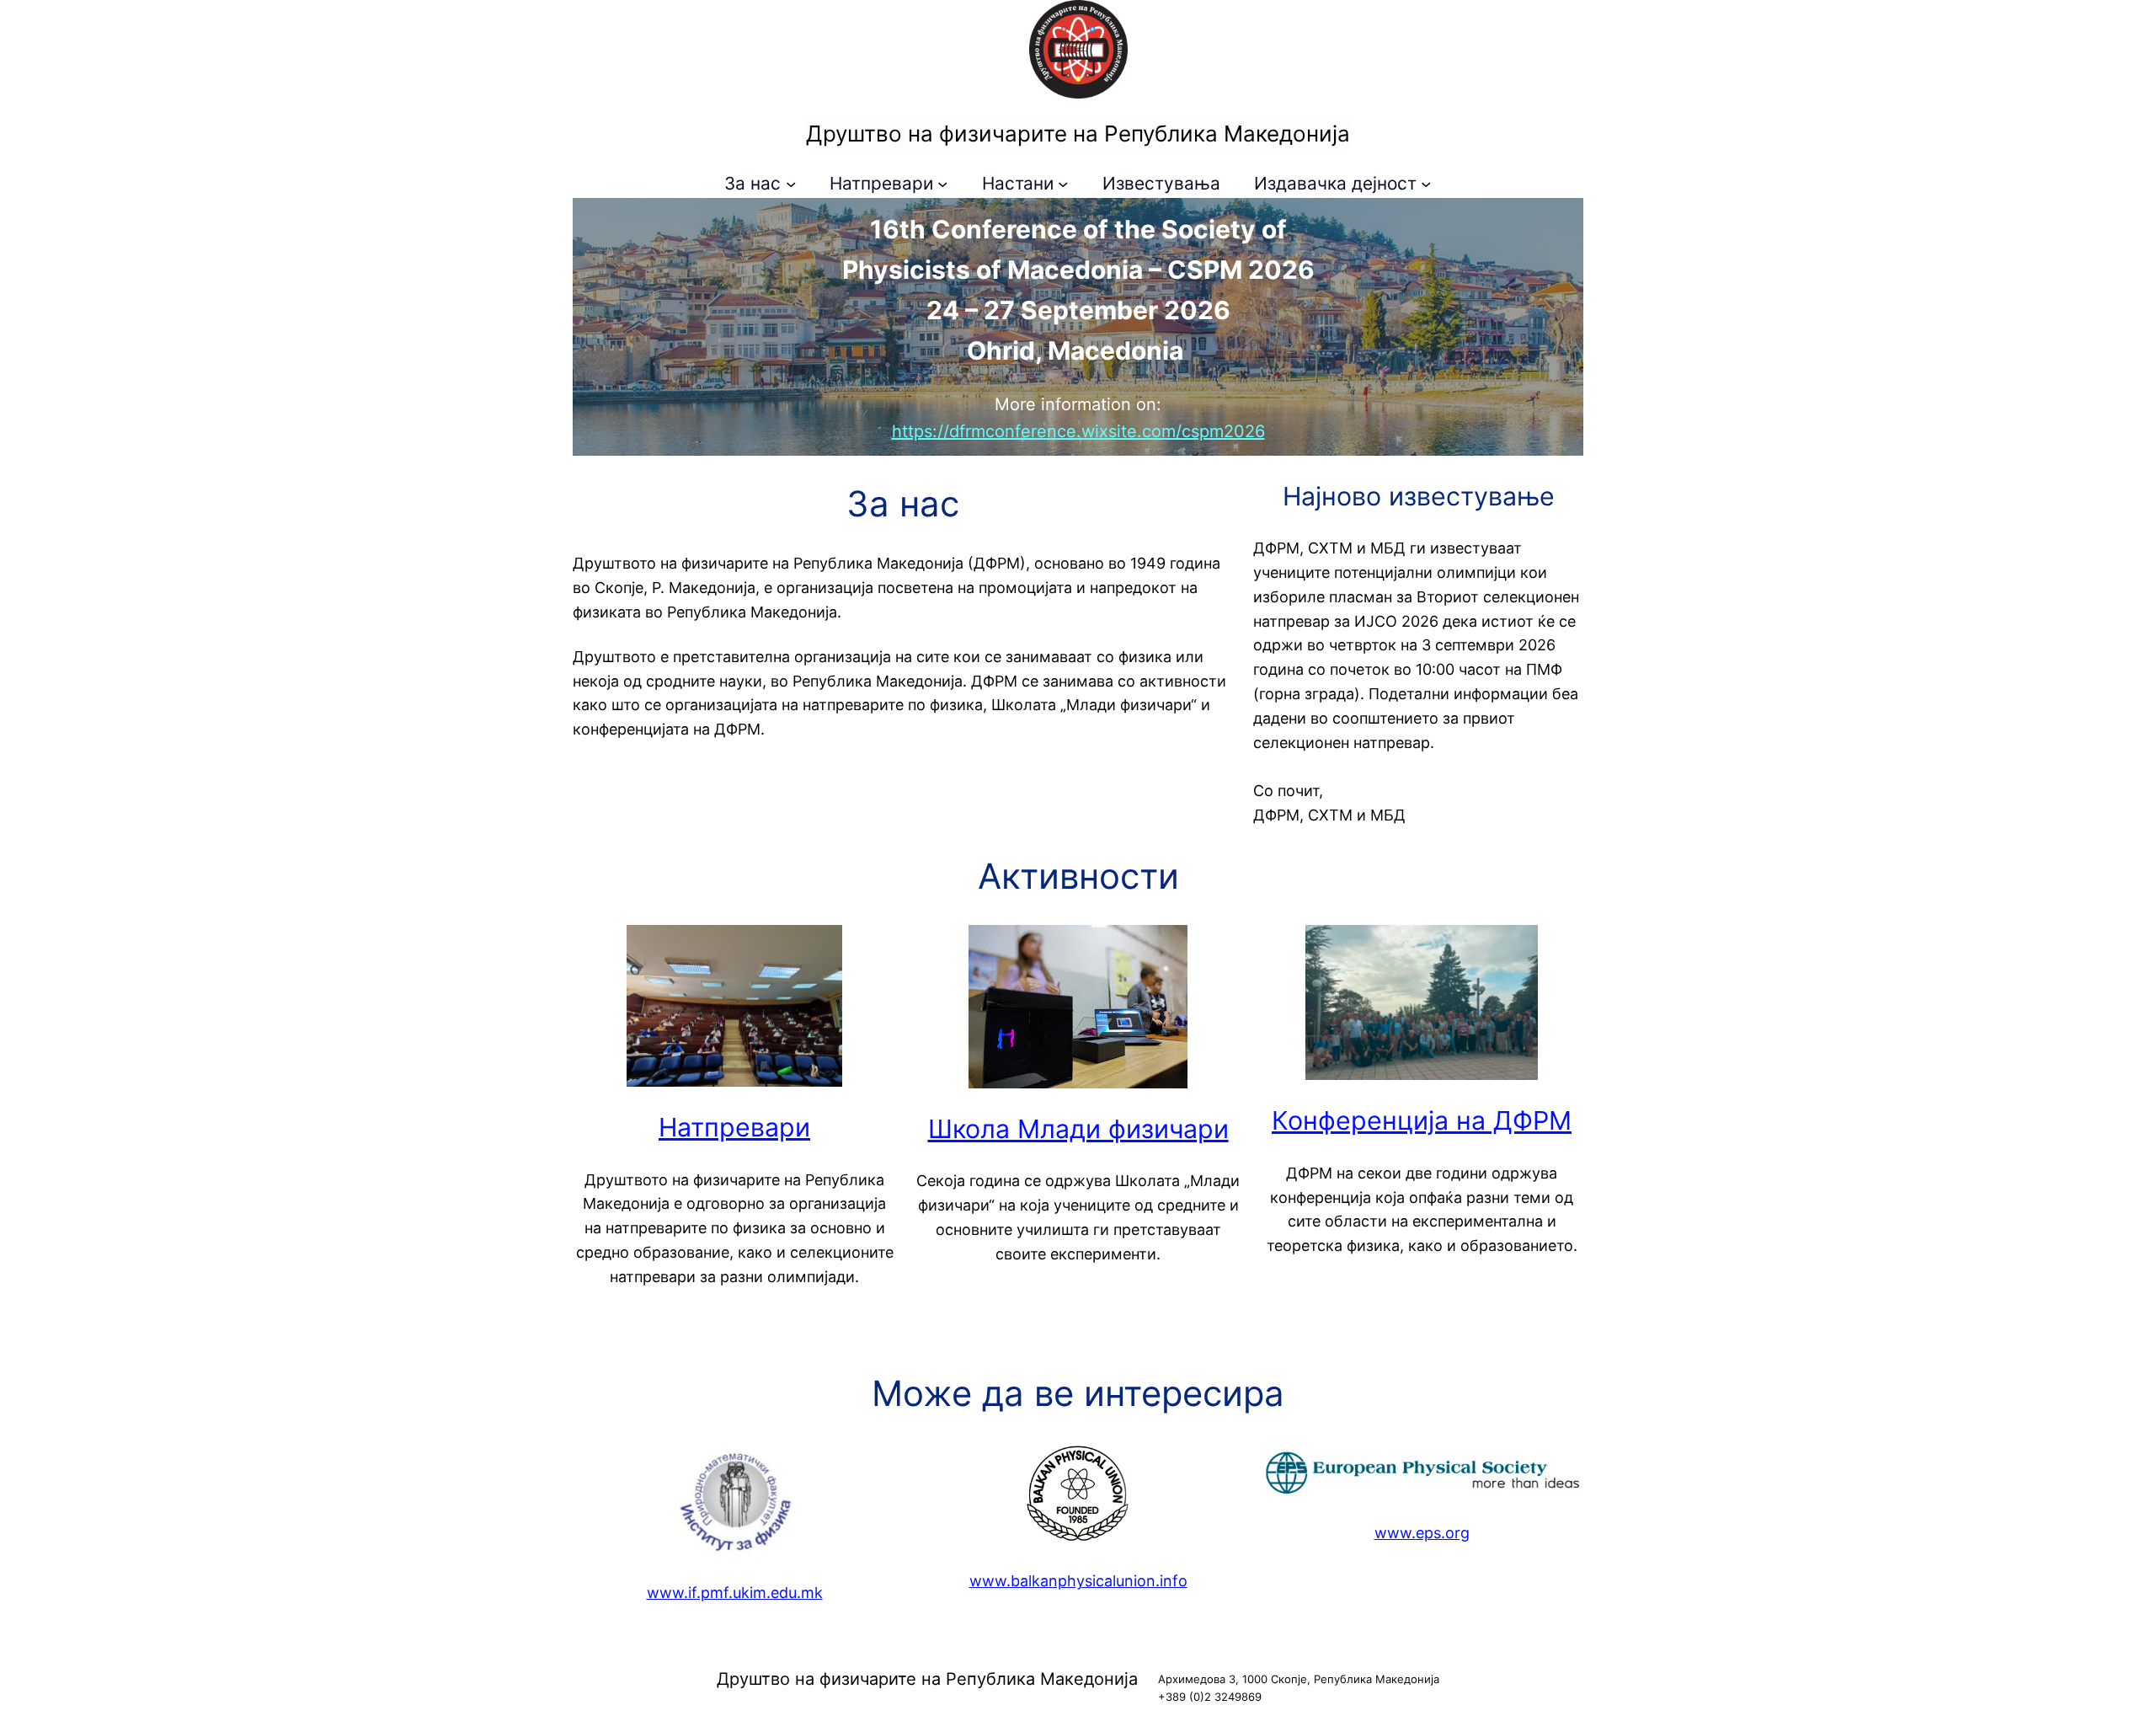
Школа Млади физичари (1078, 1129)
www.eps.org (1422, 1533)
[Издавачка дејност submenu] (1426, 184)
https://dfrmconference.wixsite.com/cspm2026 (1078, 431)
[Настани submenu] (1063, 184)
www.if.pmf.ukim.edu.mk (735, 1593)
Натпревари (734, 1127)
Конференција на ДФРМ (1422, 1120)
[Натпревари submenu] (942, 184)
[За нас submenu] (791, 184)
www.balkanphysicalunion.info (1078, 1581)
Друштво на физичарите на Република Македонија (1078, 134)
